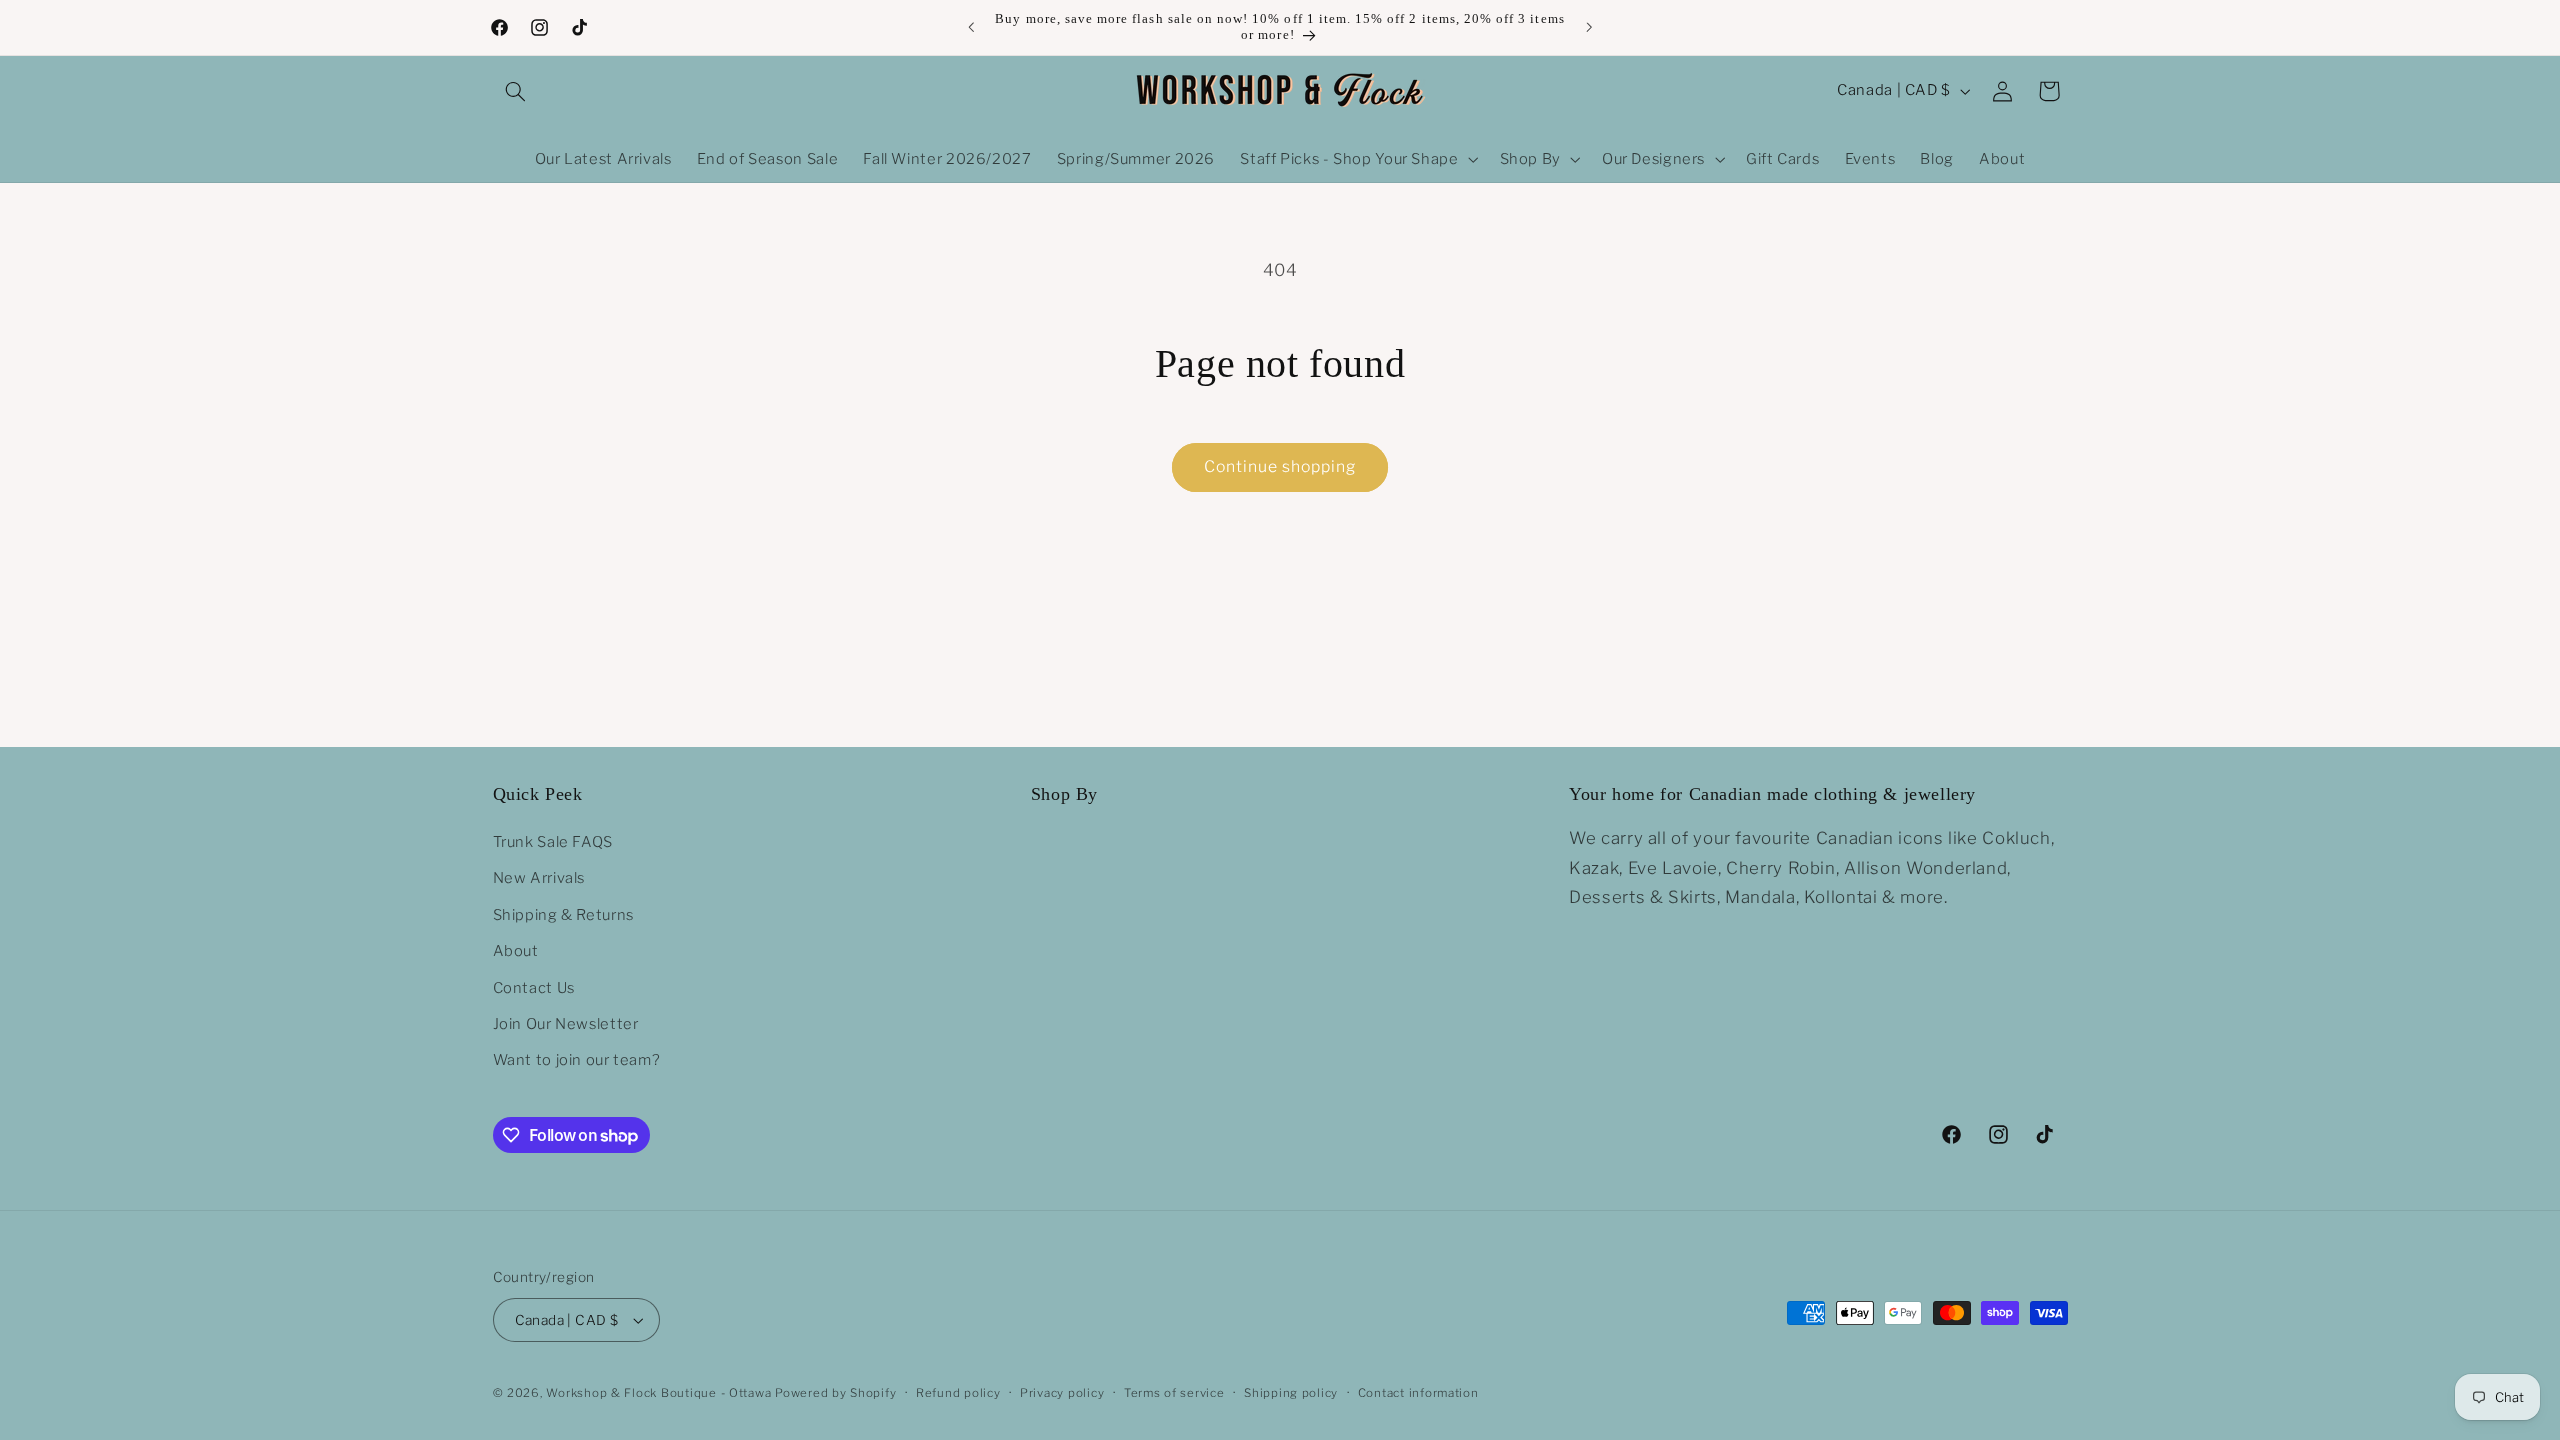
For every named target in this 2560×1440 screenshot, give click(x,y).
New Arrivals (539, 878)
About (516, 951)
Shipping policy (1291, 1393)
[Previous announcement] (971, 27)
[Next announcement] (1589, 27)
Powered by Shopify (835, 1393)
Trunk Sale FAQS (553, 842)
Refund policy (958, 1393)
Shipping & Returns (563, 915)
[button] (516, 91)
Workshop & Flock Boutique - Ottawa (658, 1393)
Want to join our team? (577, 1060)
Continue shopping (1280, 466)
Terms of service (1174, 1393)
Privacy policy (1062, 1393)
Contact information (1418, 1393)
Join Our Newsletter (566, 1024)
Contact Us (534, 988)
